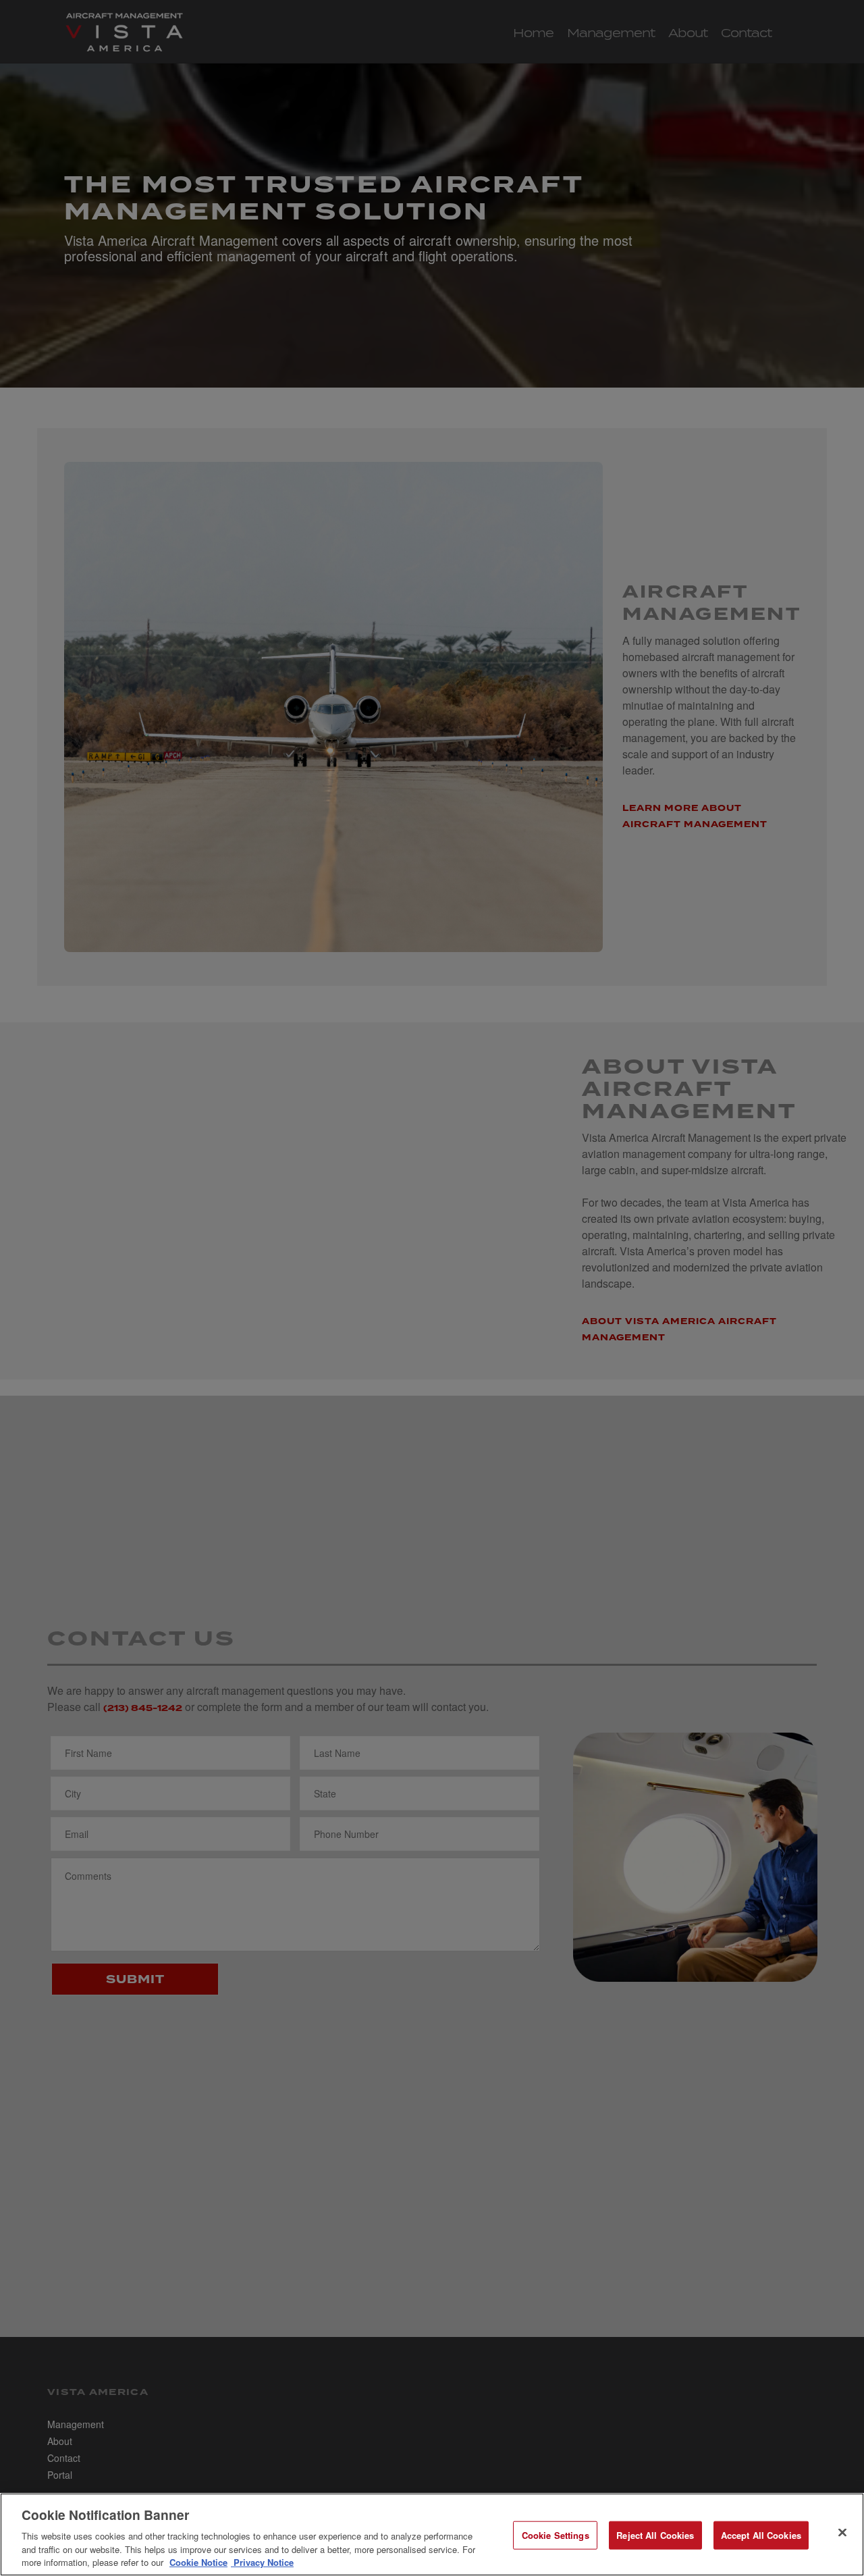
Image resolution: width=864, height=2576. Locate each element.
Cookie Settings (556, 2535)
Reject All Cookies (655, 2535)
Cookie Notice (198, 2562)
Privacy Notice (262, 2562)
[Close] (842, 2533)
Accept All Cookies (761, 2535)
